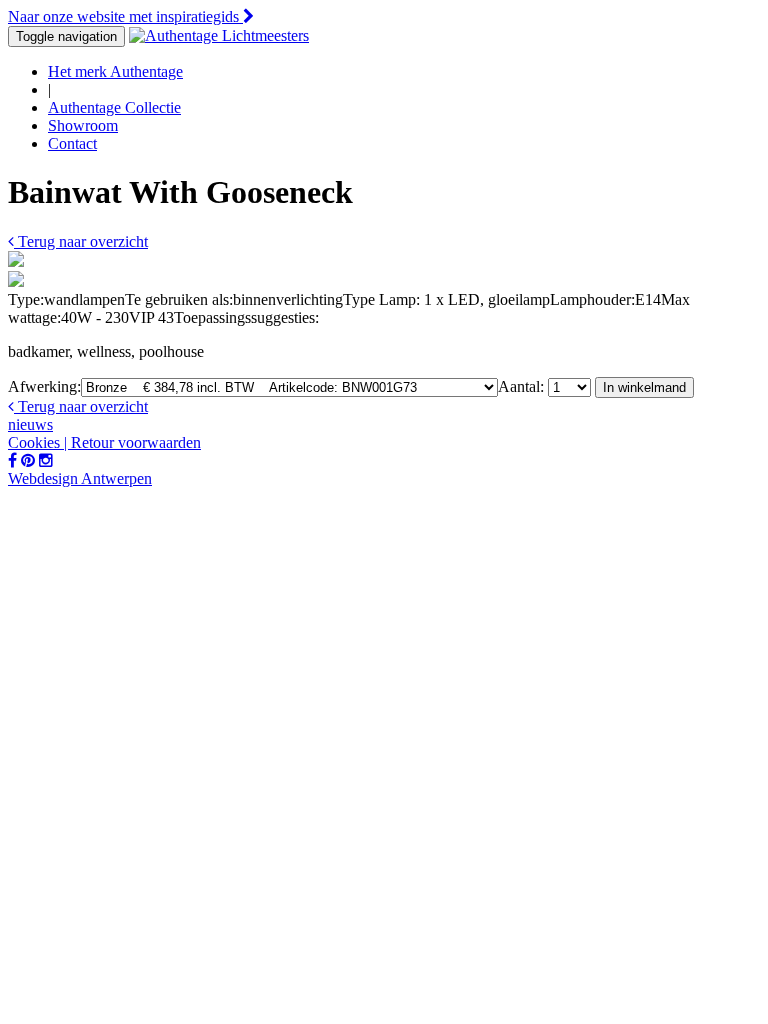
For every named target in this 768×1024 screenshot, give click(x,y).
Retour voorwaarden (136, 442)
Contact (72, 143)
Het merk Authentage (115, 71)
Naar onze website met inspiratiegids (125, 16)
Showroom (83, 125)
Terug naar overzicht (81, 241)
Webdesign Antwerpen (80, 478)
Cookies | (39, 442)
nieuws (30, 424)
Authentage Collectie (114, 107)
